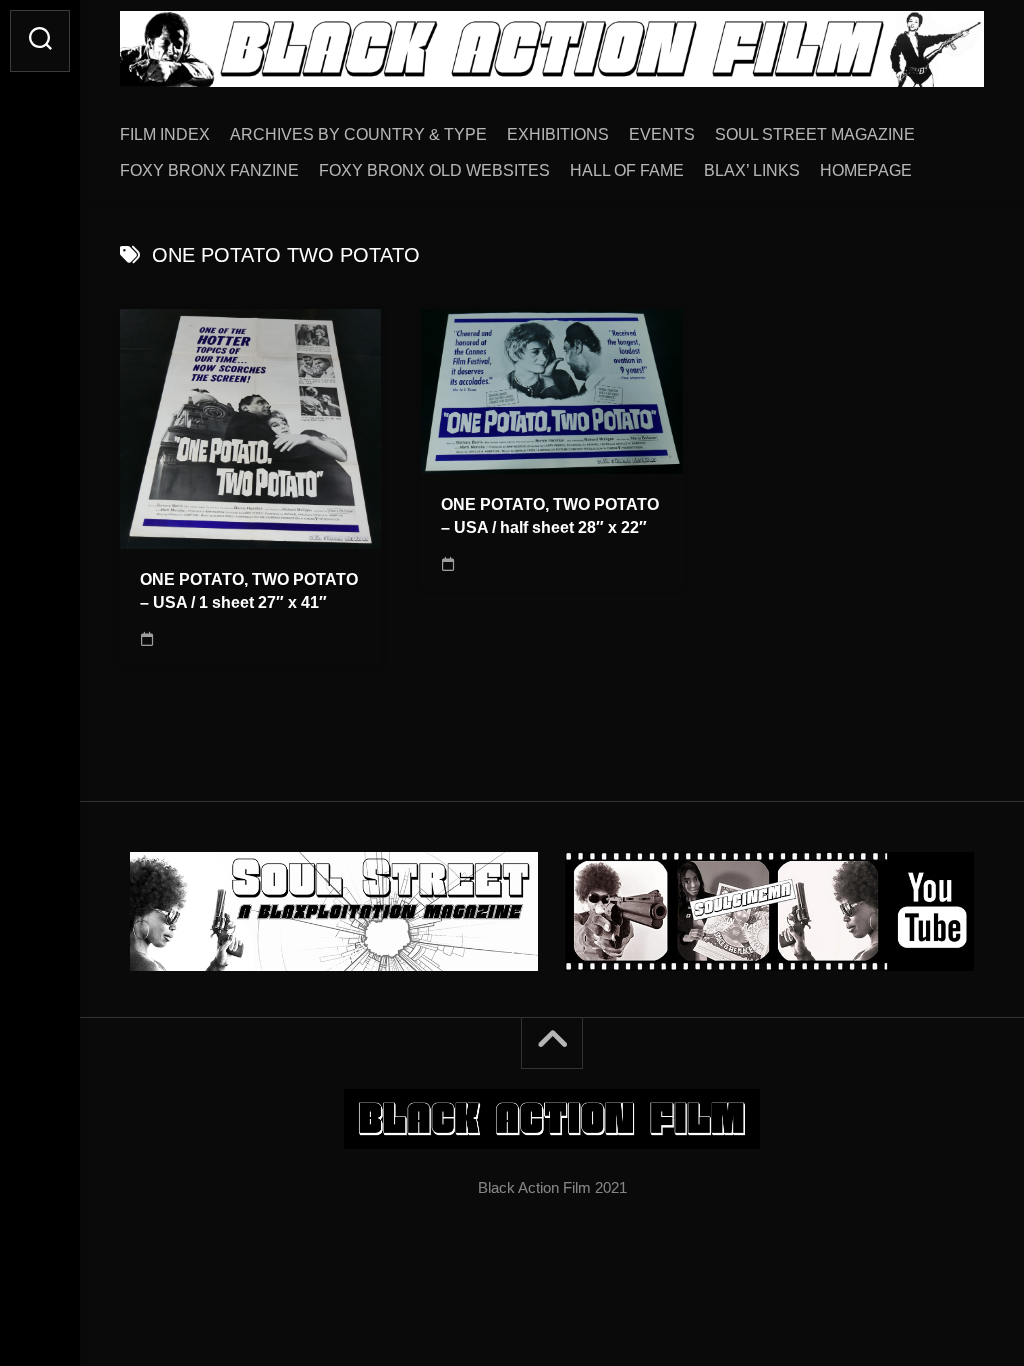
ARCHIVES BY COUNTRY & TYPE (358, 134)
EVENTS (662, 134)
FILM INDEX (165, 134)
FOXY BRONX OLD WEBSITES (434, 170)
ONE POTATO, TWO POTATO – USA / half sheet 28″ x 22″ (550, 516)
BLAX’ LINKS (752, 170)
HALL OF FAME (627, 170)
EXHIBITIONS (558, 134)
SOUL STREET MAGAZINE (815, 134)
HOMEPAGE (866, 170)
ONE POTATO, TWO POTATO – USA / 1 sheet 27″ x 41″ (249, 591)
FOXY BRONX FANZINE (209, 170)
